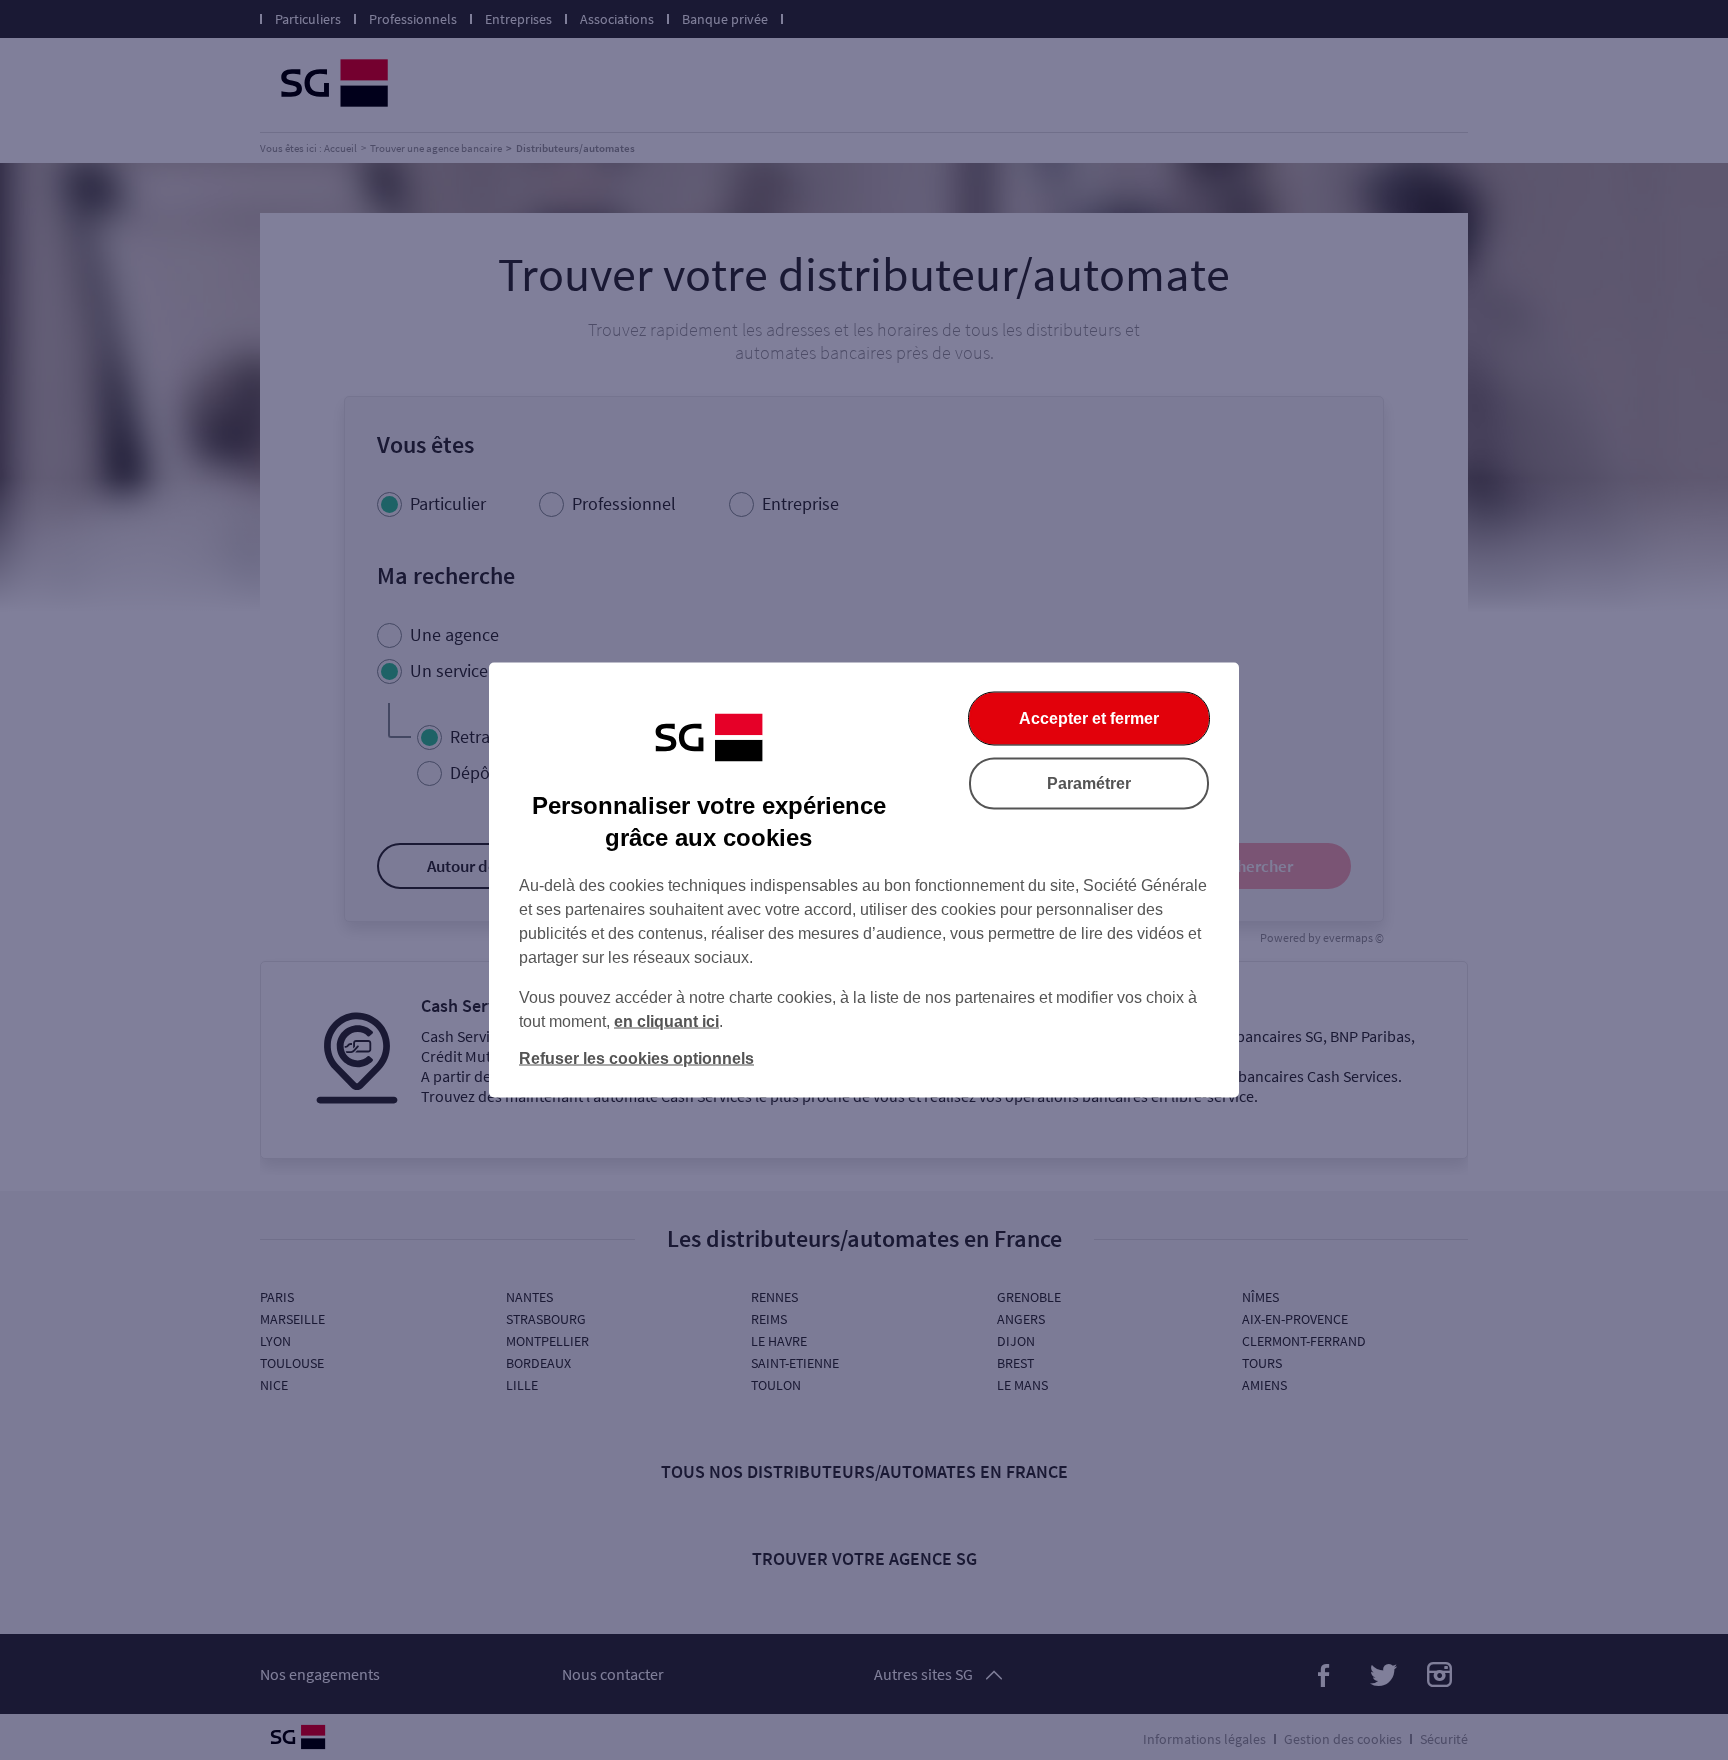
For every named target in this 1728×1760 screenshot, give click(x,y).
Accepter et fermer (1089, 718)
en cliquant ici (666, 1021)
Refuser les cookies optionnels (636, 1058)
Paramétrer (1089, 783)
